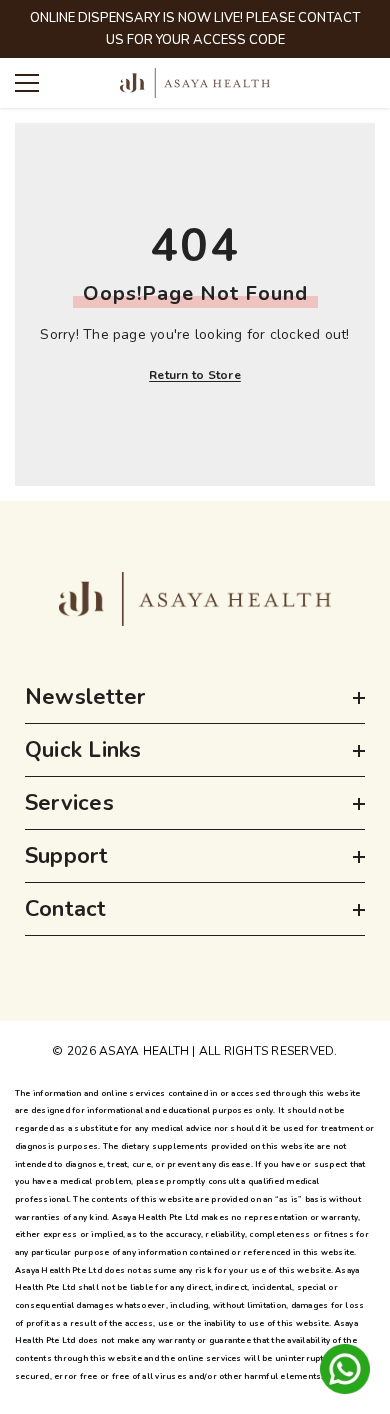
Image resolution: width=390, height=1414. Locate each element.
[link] (195, 599)
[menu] (27, 83)
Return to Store (195, 375)
